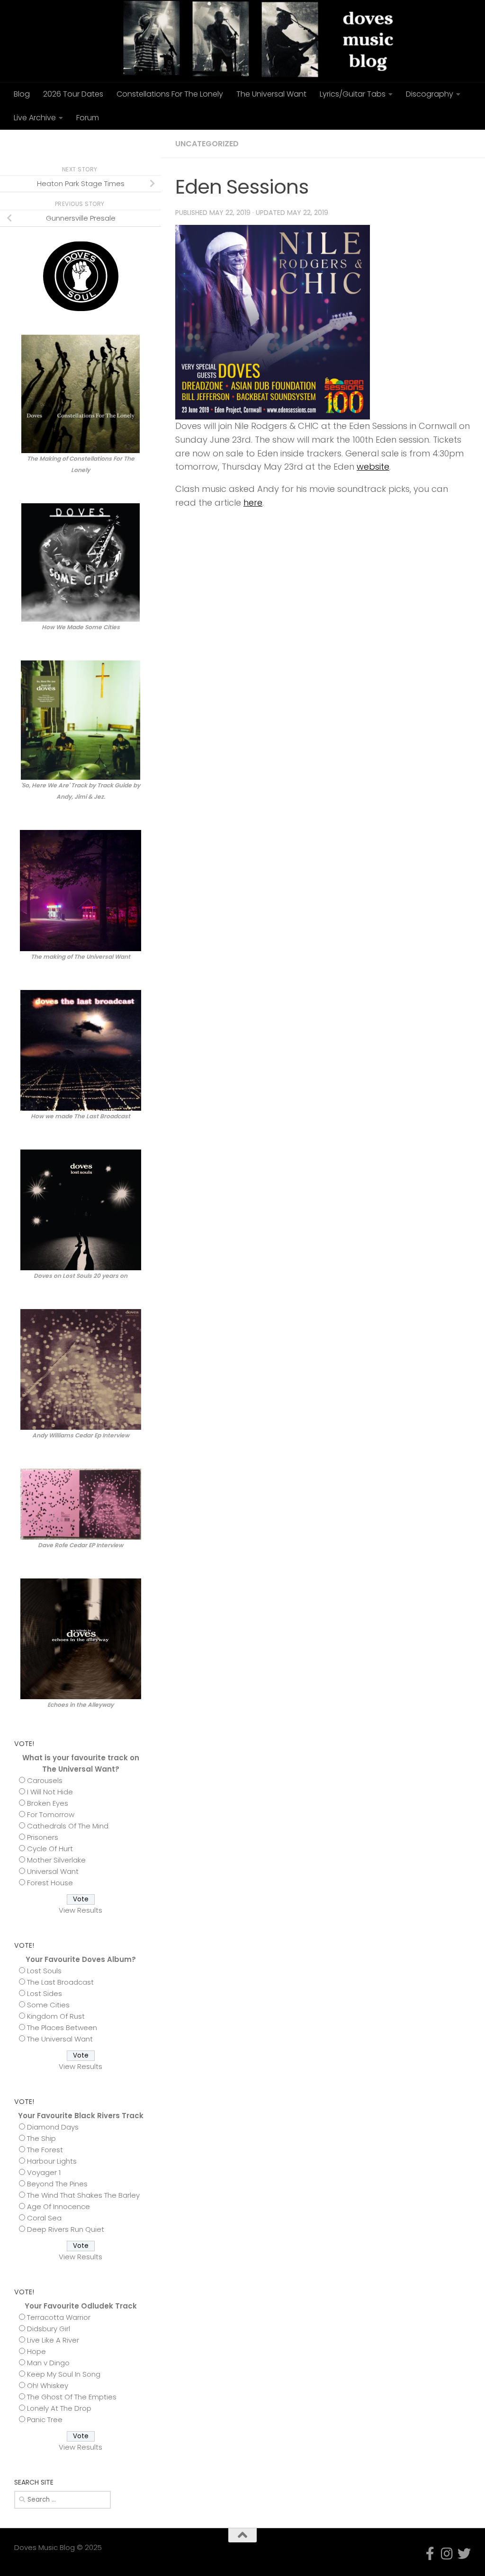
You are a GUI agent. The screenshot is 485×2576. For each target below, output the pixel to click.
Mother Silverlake (56, 1860)
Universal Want (53, 1871)
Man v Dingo (48, 2363)
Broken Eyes (48, 1803)
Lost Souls (44, 1971)
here (253, 503)
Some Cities (48, 2005)
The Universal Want (271, 94)
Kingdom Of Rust (56, 2016)
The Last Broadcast (60, 1982)
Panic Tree (45, 2420)
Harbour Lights (52, 2161)
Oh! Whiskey (48, 2385)
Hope (36, 2351)
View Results (81, 1910)
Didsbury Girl (49, 2329)
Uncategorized (207, 144)
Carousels (45, 1780)
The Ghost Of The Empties (72, 2397)
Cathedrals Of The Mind (68, 1826)
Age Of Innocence (58, 2206)
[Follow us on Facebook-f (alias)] (111, 143)
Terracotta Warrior (59, 2317)
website (373, 467)
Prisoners (43, 1837)
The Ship (41, 2138)
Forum (88, 118)
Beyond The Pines (57, 2184)
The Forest (45, 2150)
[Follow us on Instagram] (126, 143)
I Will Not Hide (50, 1792)
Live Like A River (53, 2340)
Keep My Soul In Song (64, 2374)
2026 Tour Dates (73, 94)
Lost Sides (45, 1993)
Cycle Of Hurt (50, 1849)
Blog (22, 94)
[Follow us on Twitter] (141, 143)
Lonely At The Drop (59, 2408)
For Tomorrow (51, 1814)
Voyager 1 (44, 2172)
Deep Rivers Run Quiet (66, 2229)
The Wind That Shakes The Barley (83, 2195)
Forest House (50, 1883)
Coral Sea (44, 2218)
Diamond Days (53, 2127)
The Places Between (62, 2028)
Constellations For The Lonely (170, 94)
